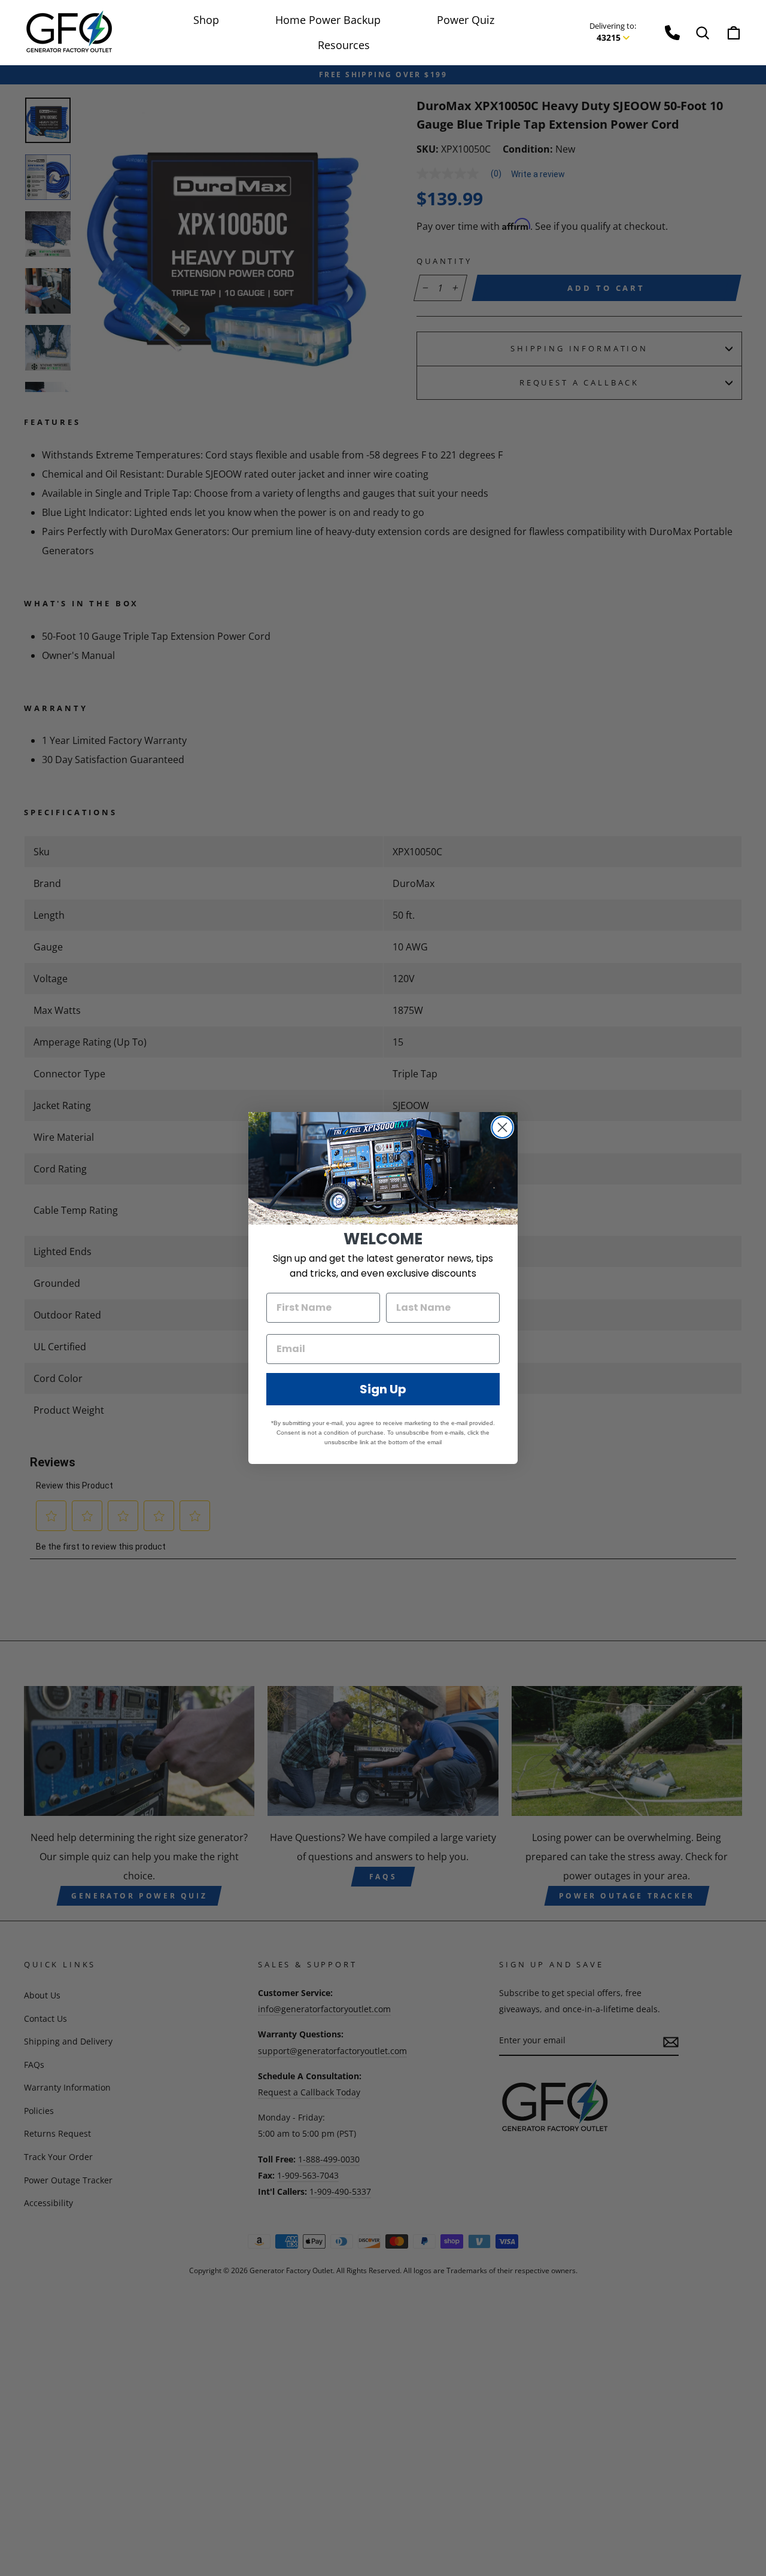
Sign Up (383, 1389)
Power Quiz (466, 20)
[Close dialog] (502, 1127)
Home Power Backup (328, 20)
